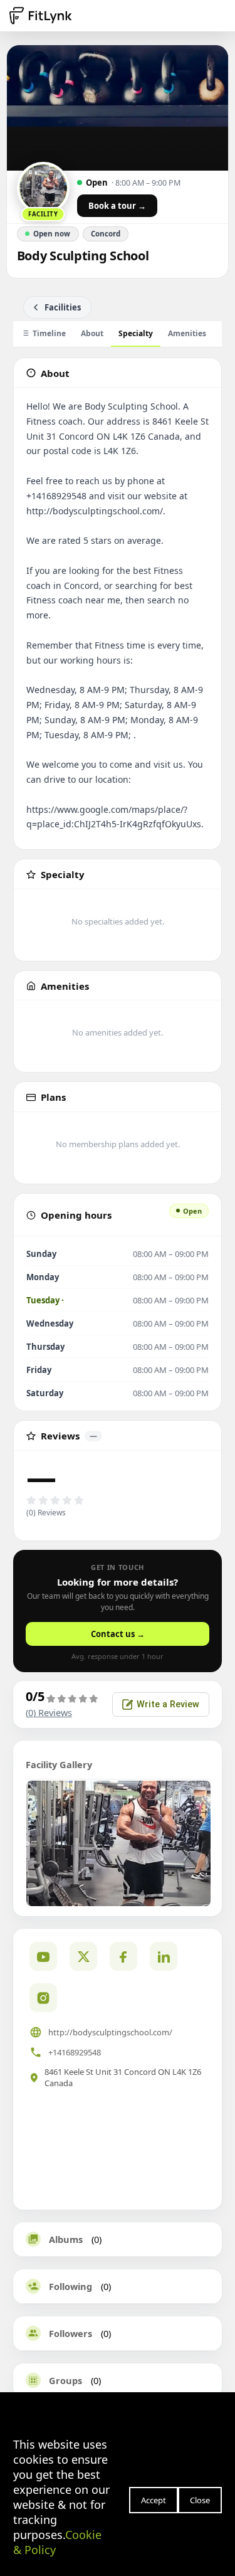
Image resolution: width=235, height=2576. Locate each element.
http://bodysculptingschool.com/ (110, 2032)
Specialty (136, 333)
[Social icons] (43, 1998)
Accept (154, 2500)
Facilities (63, 307)
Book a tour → (117, 206)
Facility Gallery (59, 1764)
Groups (65, 2380)
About (92, 333)
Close (200, 2500)
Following (70, 2286)
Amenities (187, 333)
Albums (66, 2239)
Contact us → (118, 1634)
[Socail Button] (43, 1956)
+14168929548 (75, 2052)
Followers (70, 2333)
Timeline (49, 333)
